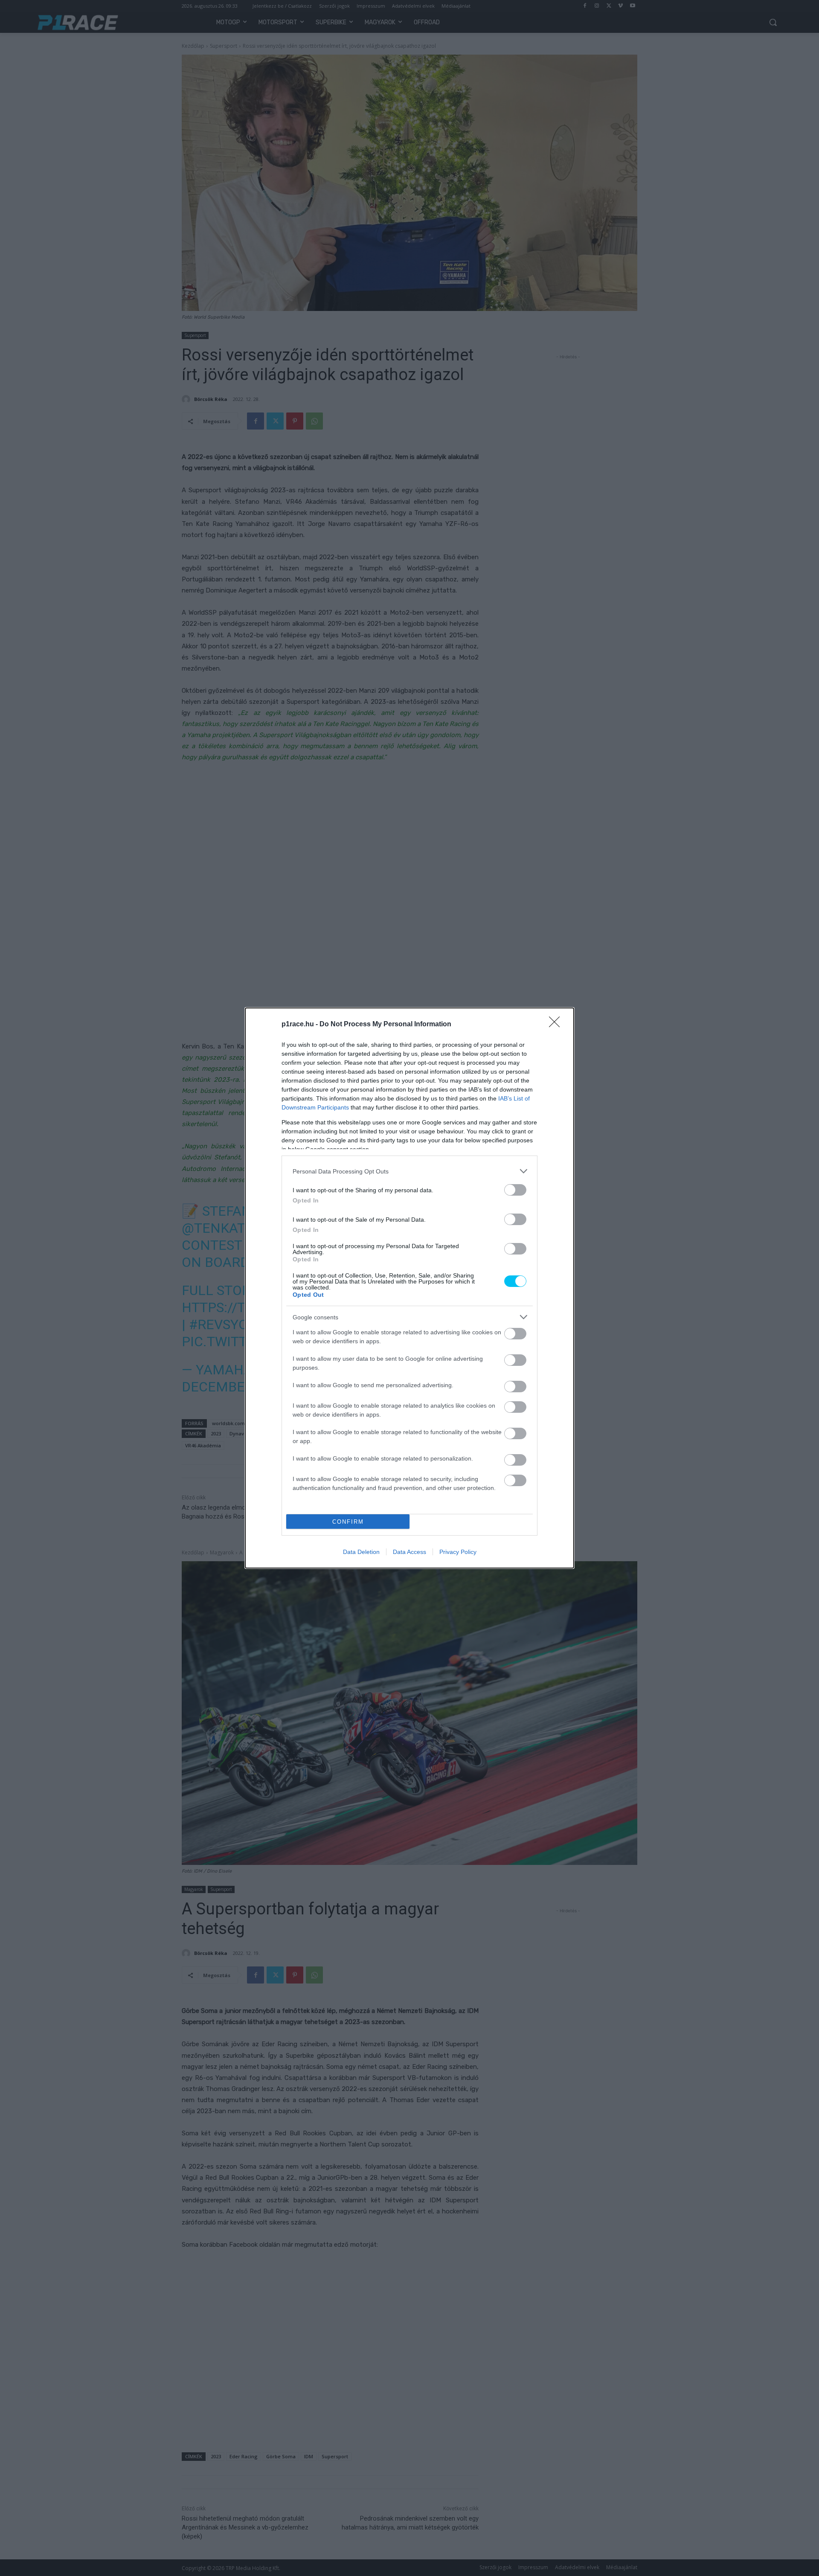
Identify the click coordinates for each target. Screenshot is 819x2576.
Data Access (409, 1552)
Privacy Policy (458, 1552)
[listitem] (409, 1171)
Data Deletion (361, 1552)
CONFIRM (348, 1522)
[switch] (515, 1190)
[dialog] (409, 1288)
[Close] (557, 1025)
